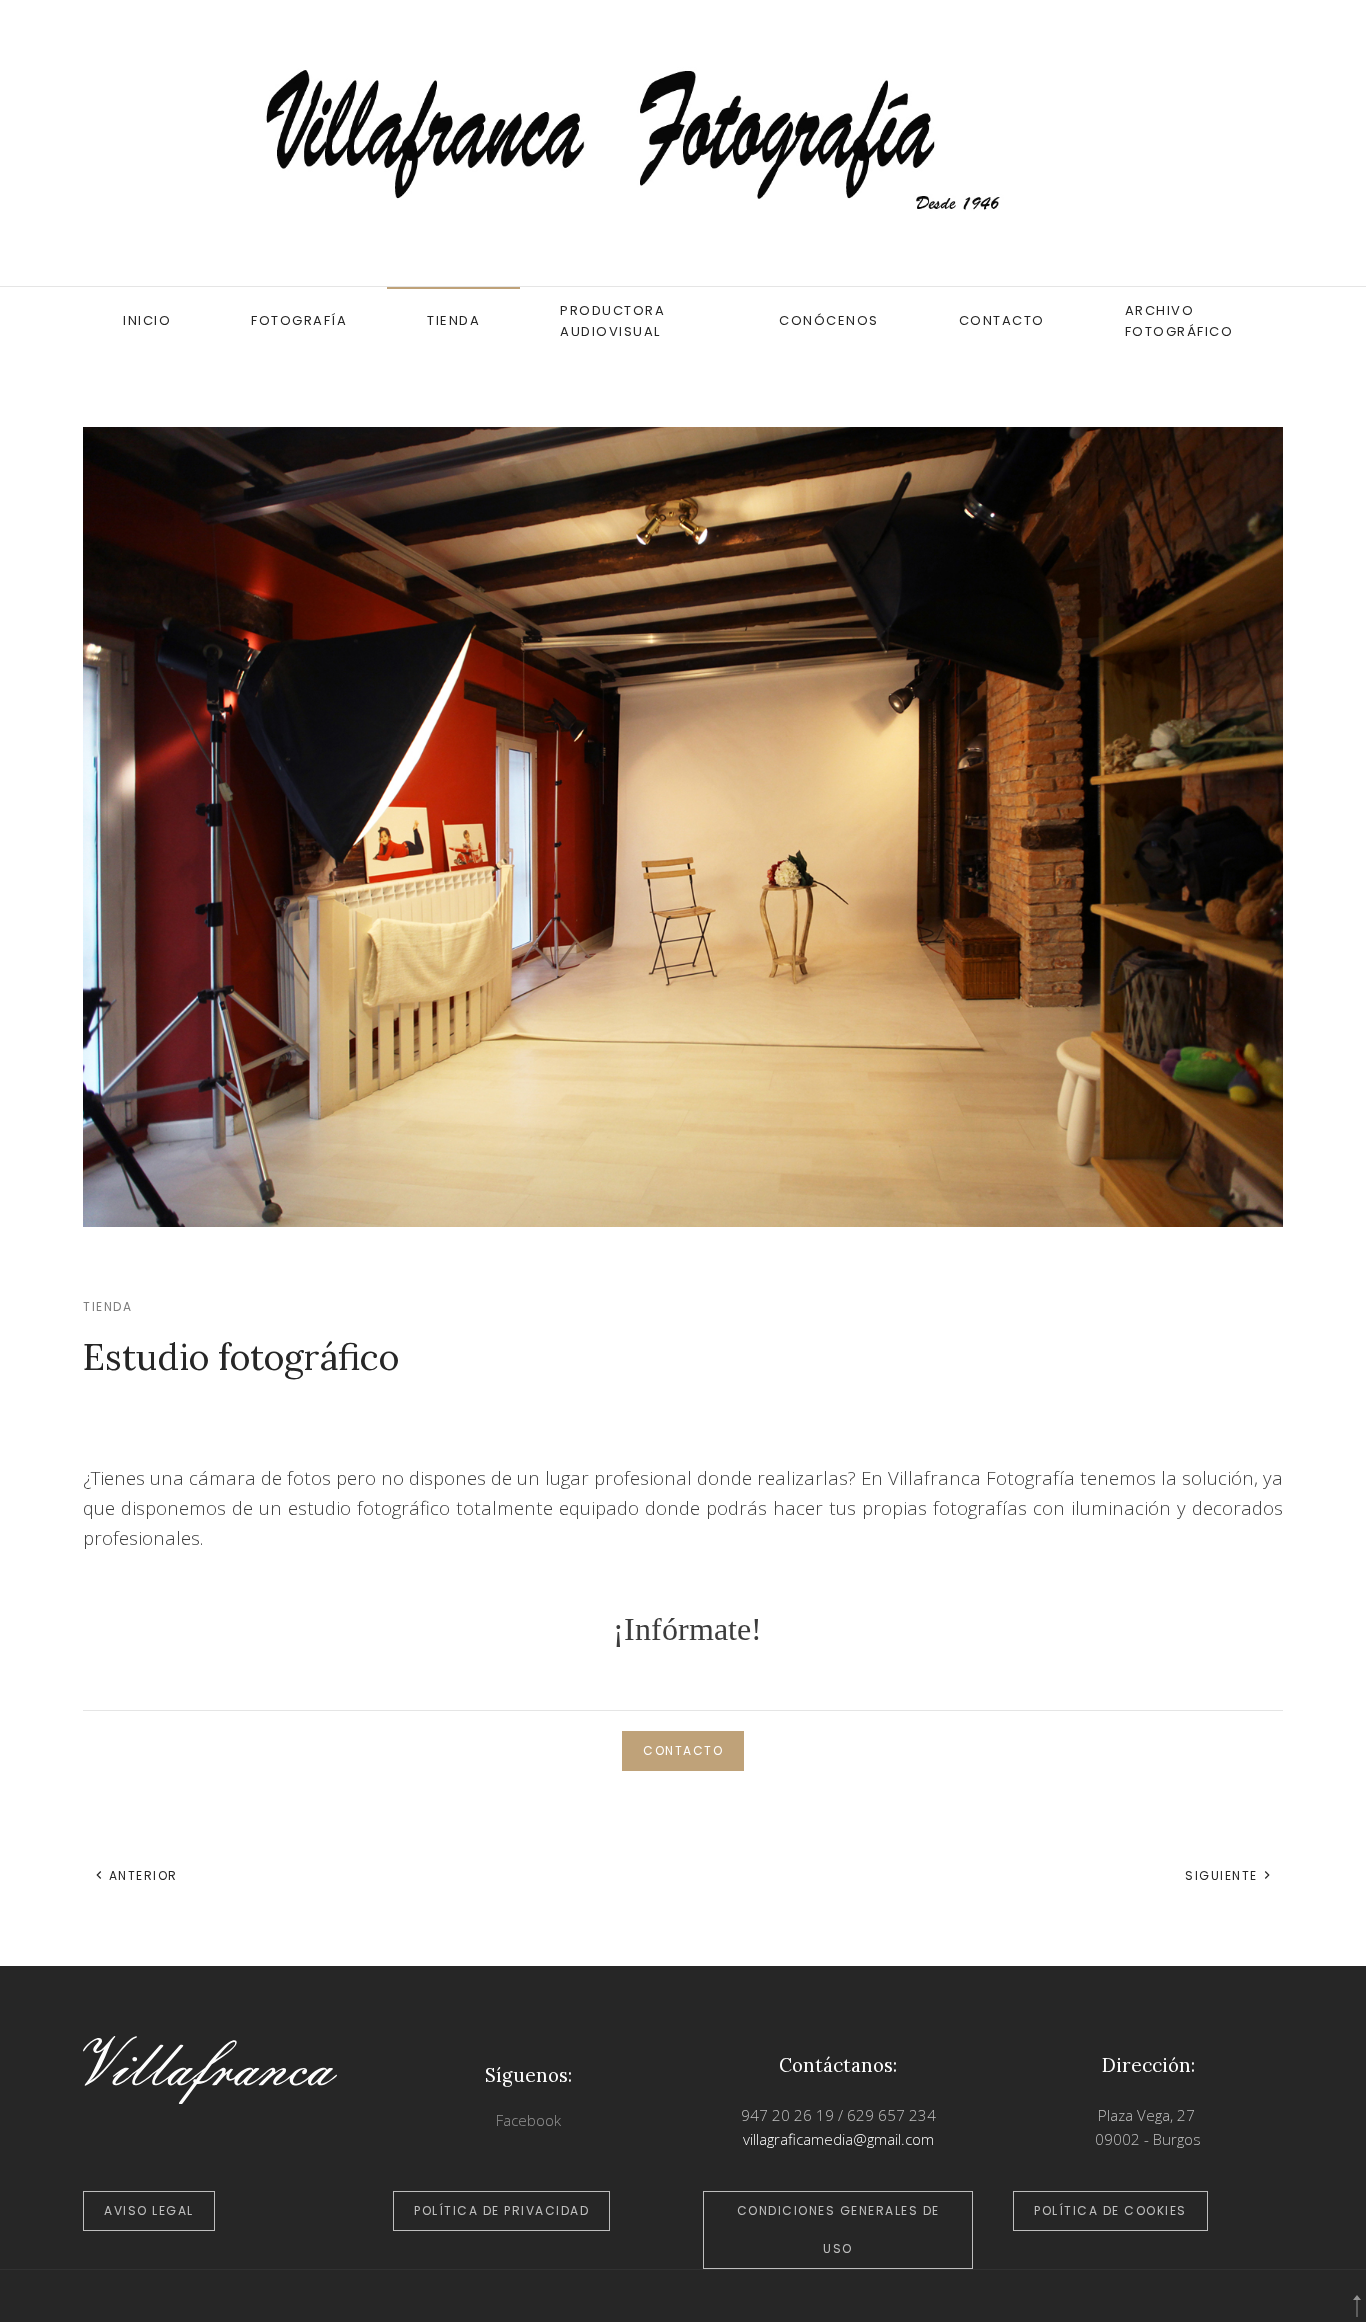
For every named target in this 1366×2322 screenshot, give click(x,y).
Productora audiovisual (612, 321)
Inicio (147, 320)
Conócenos (829, 320)
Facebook (528, 2120)
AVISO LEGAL (149, 2210)
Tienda (453, 320)
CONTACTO (683, 1750)
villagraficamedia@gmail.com (838, 2139)
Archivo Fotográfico (1179, 321)
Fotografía (299, 320)
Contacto (1002, 320)
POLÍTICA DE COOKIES (1110, 2210)
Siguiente (1223, 1875)
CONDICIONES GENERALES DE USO (838, 2229)
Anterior (141, 1875)
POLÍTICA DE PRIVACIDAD (501, 2210)
